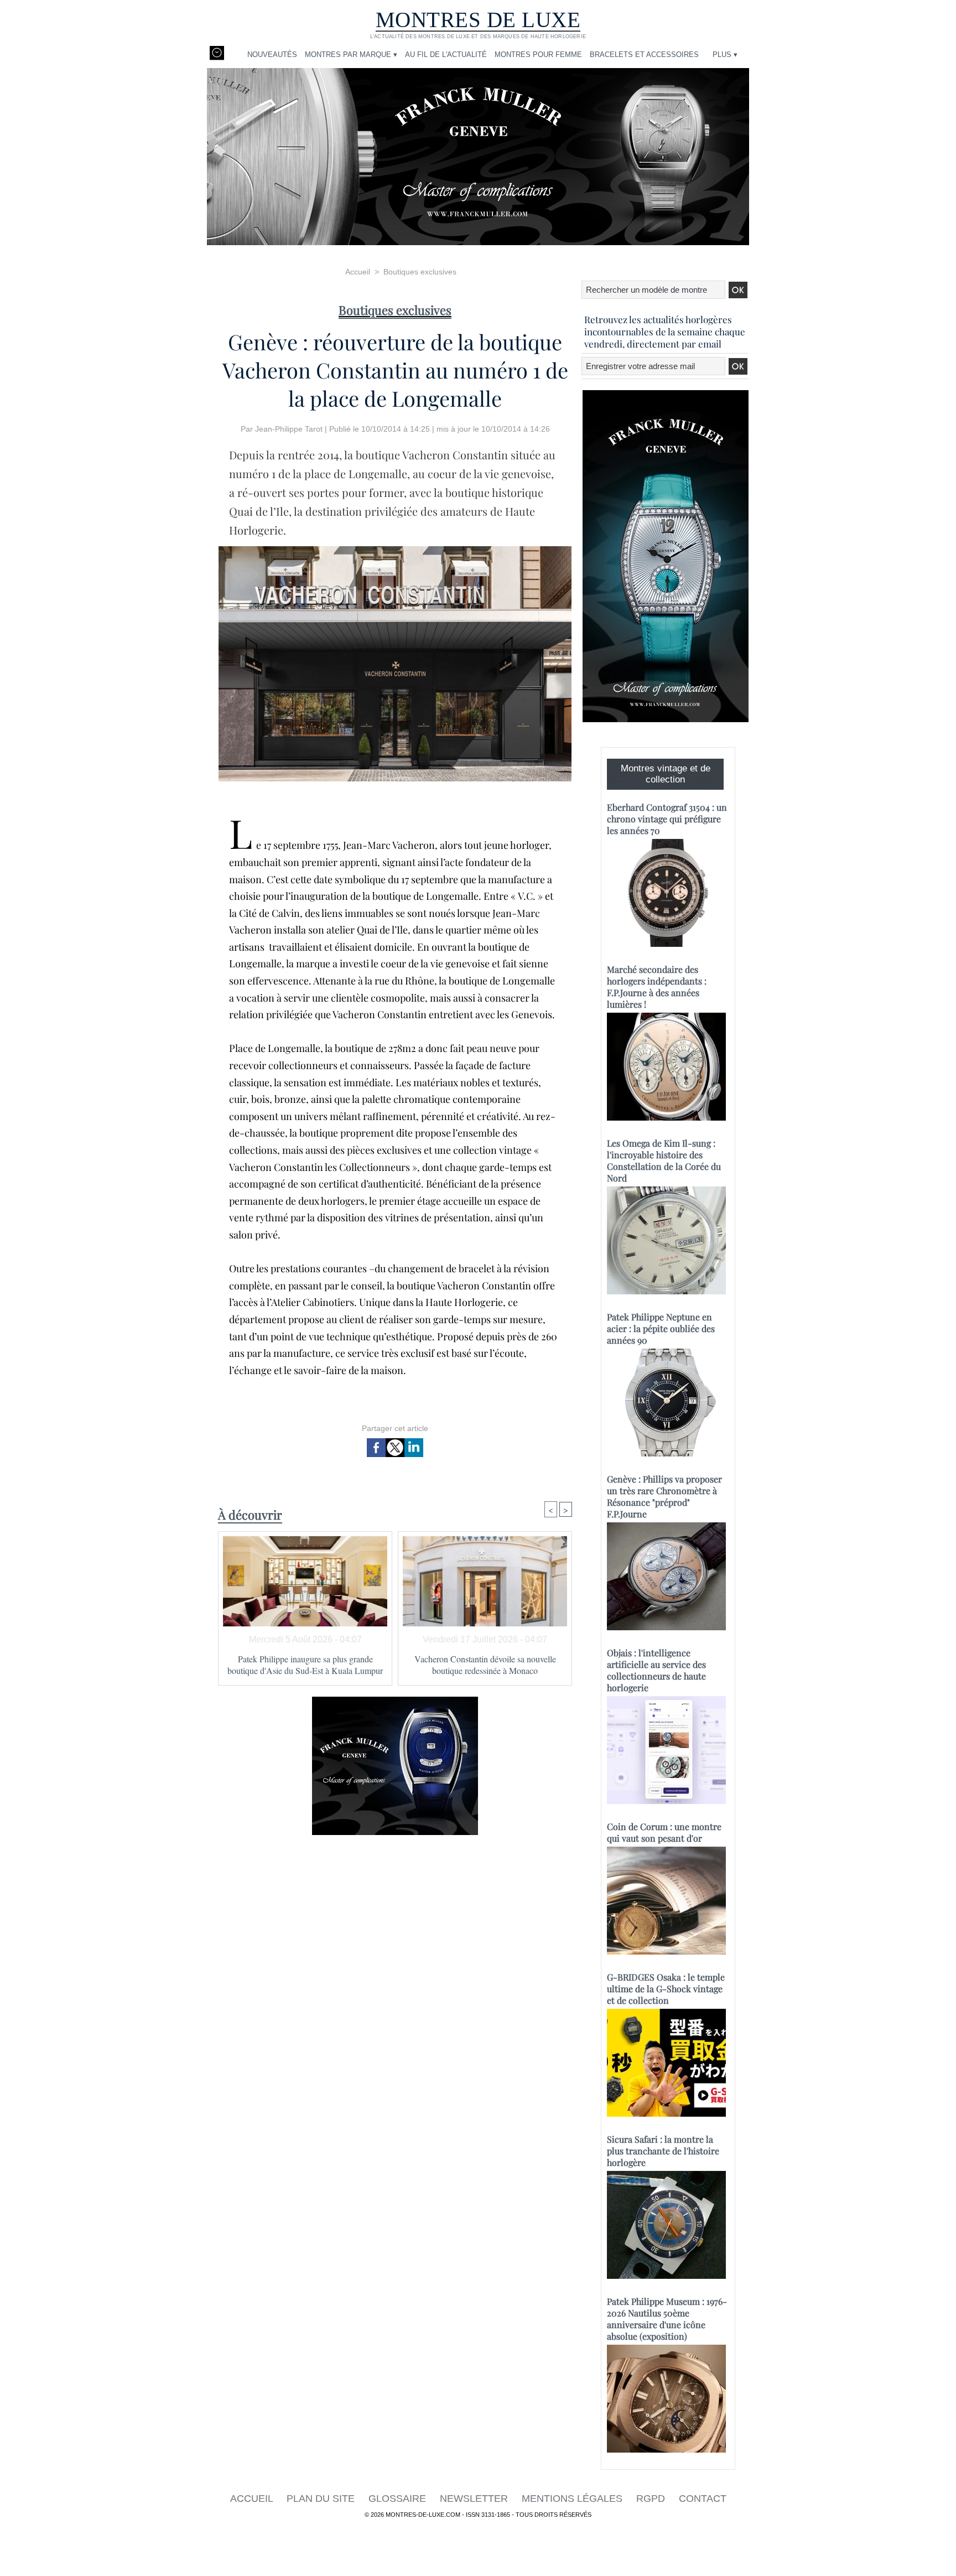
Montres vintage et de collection (666, 774)
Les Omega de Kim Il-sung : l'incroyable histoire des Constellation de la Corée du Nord (664, 1160)
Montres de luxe (478, 20)
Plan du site (322, 2499)
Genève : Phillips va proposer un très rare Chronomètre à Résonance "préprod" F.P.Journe (664, 1496)
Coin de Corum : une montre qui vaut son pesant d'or (664, 1832)
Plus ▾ (725, 55)
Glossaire (399, 2499)
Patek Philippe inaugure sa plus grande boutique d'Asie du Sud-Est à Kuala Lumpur (305, 1665)
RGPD (652, 2499)
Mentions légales (573, 2499)
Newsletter (475, 2499)
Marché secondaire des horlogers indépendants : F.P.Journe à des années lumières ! (657, 987)
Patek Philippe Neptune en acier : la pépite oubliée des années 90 (661, 1328)
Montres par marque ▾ (351, 55)
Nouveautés (272, 55)
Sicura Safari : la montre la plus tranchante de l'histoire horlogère (663, 2151)
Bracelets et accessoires (644, 55)
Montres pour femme (538, 55)
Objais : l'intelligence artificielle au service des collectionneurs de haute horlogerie (656, 1670)
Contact (703, 2499)
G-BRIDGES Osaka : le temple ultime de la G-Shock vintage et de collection (666, 1989)
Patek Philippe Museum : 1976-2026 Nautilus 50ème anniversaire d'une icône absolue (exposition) (667, 2319)
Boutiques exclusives (420, 272)
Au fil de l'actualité (446, 55)
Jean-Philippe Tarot (289, 429)
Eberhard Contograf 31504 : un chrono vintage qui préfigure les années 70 (667, 819)
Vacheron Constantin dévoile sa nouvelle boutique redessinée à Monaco (485, 1665)
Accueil (358, 272)
